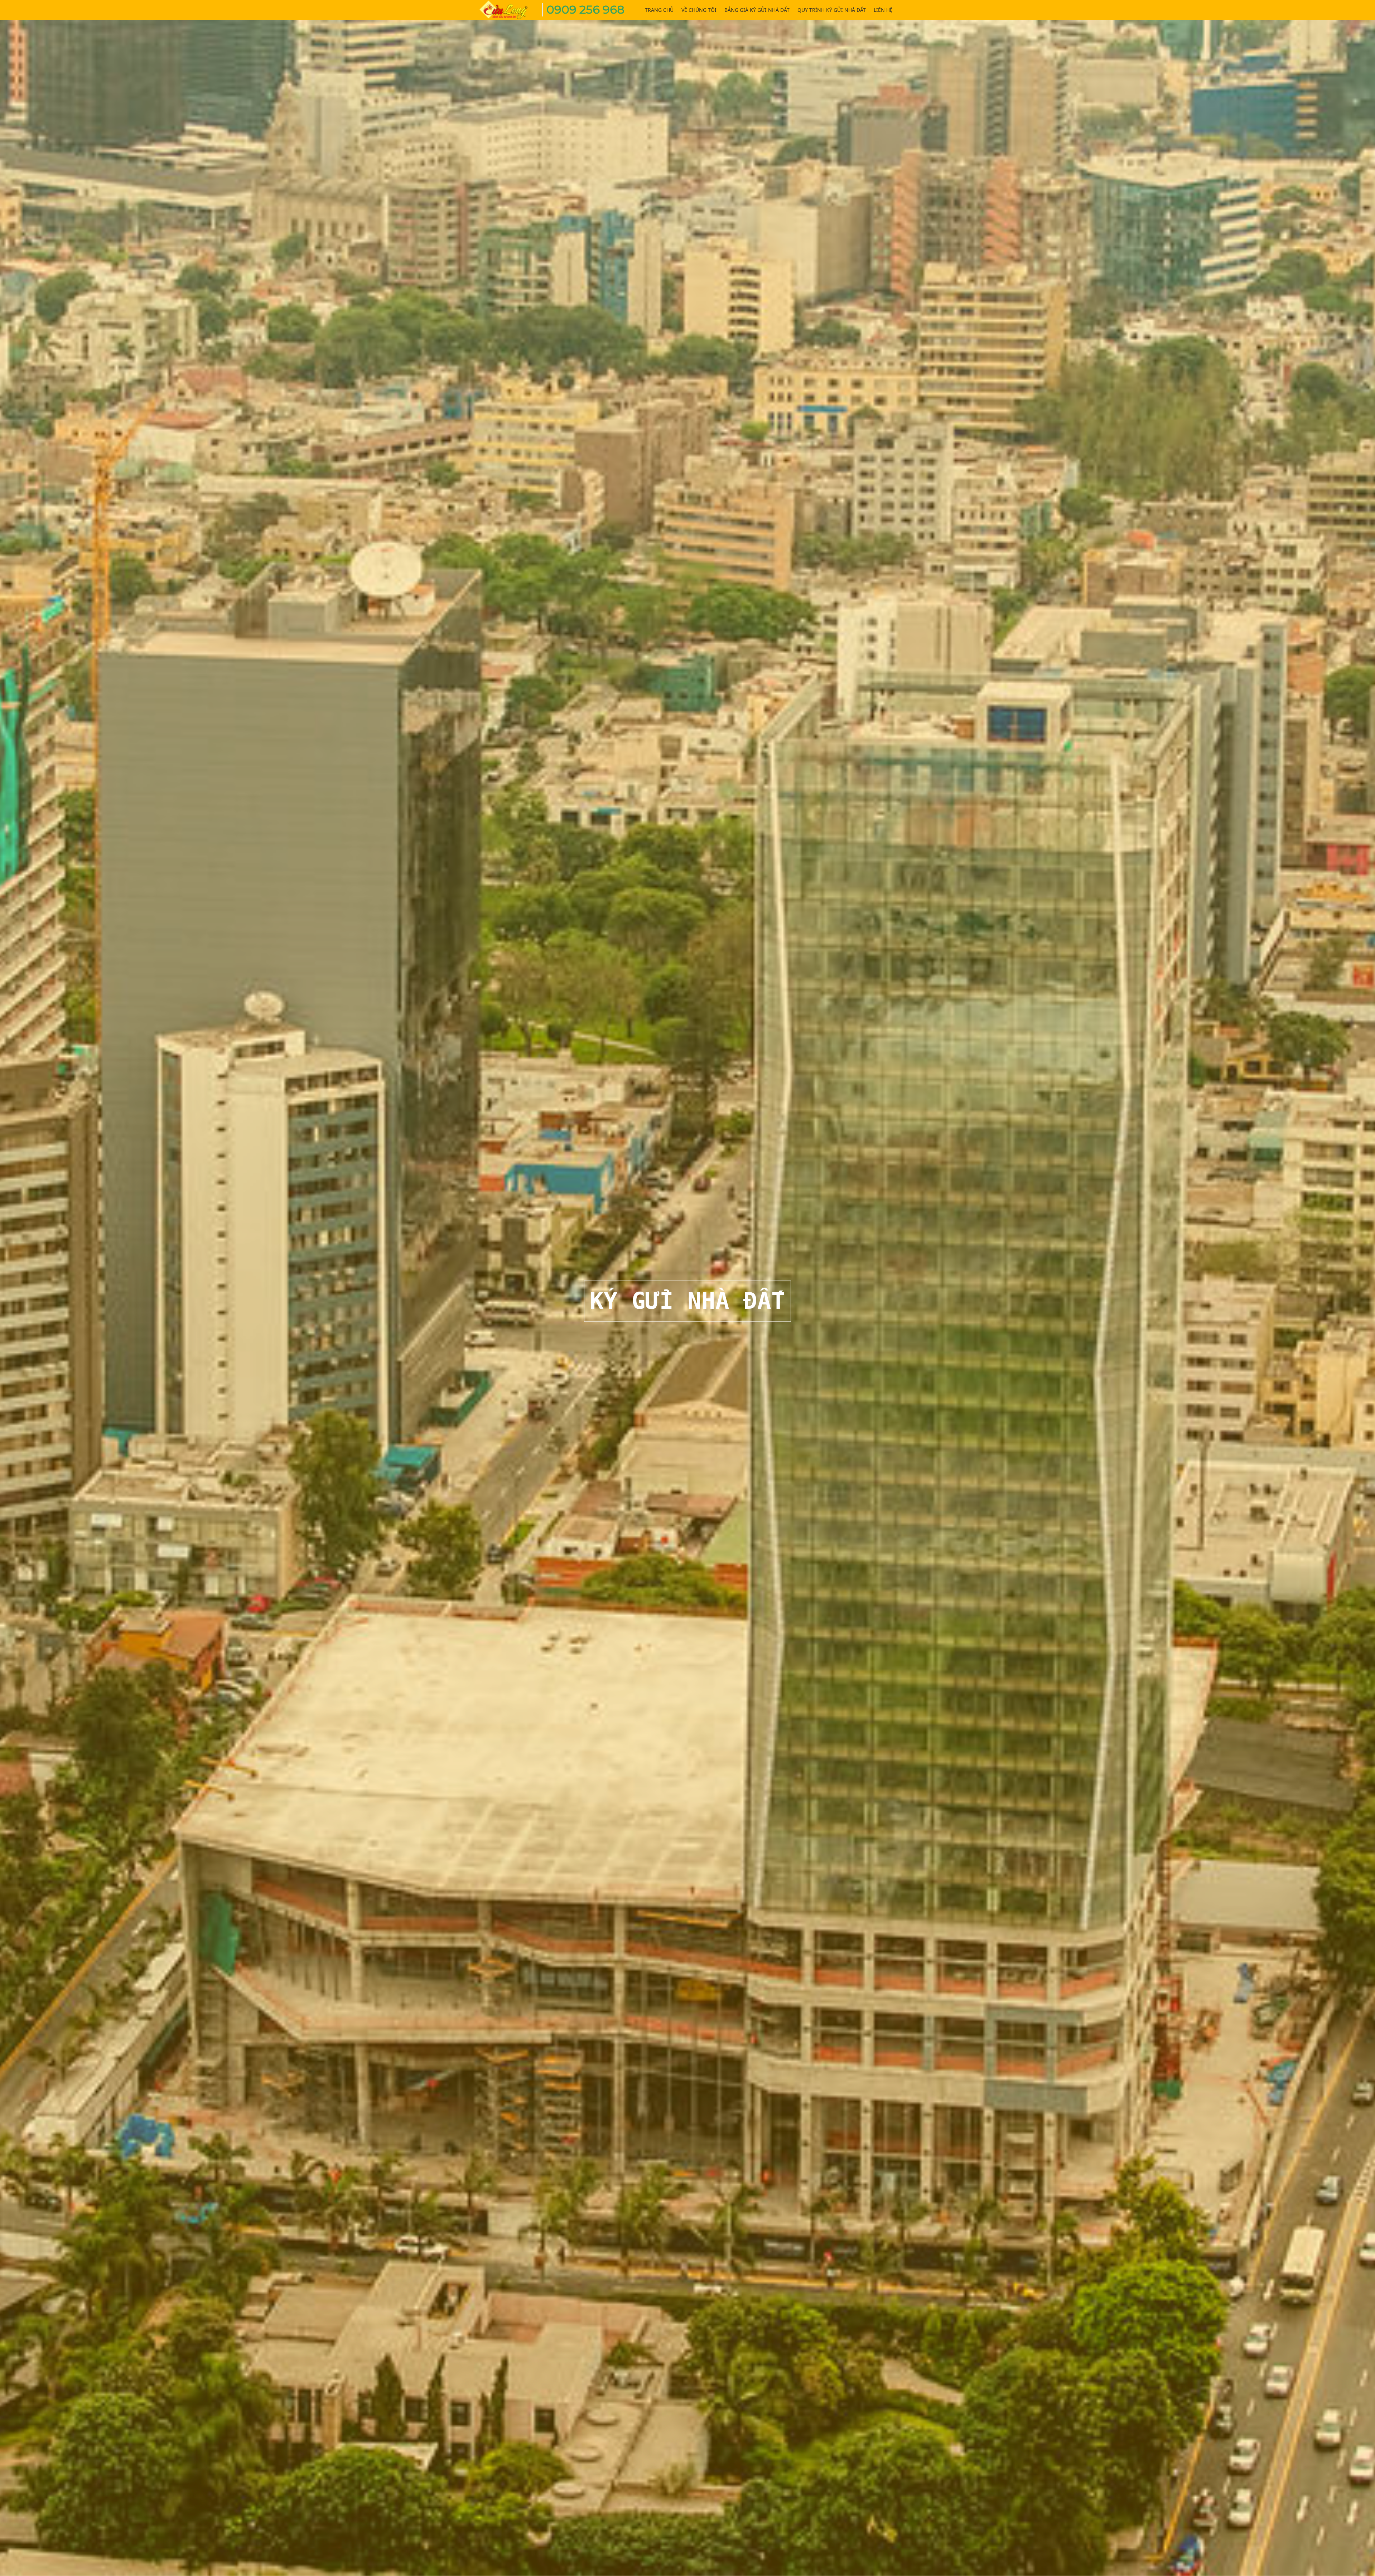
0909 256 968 (585, 9)
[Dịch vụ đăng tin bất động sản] (508, 9)
